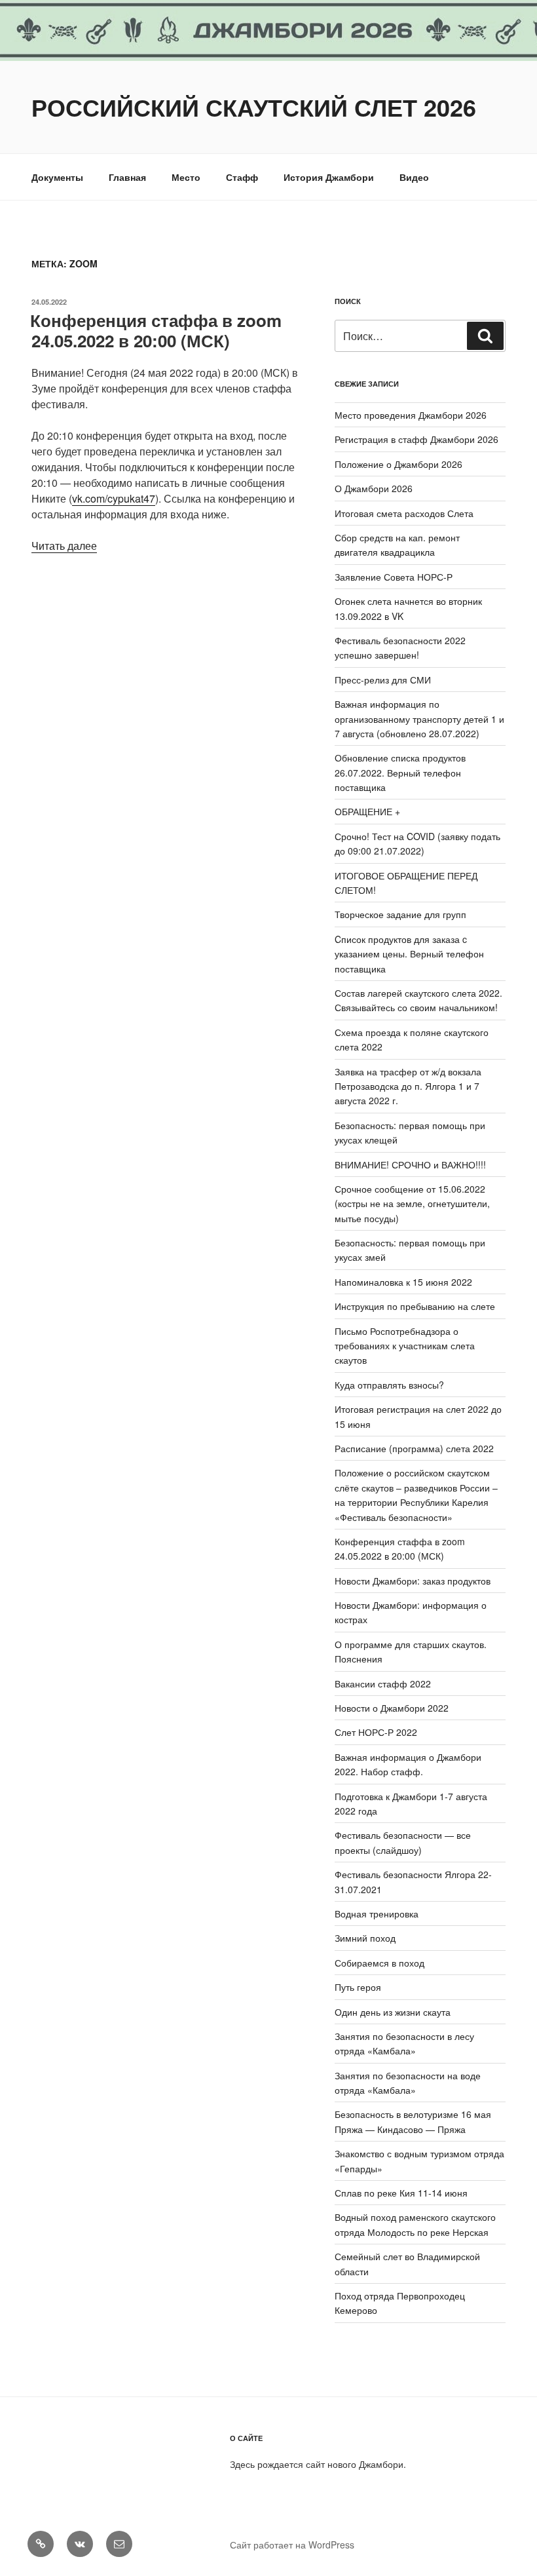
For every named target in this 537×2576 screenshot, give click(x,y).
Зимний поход (365, 1938)
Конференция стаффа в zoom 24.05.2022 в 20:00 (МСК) (156, 330)
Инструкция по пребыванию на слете (415, 1306)
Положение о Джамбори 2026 (398, 464)
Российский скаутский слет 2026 (254, 107)
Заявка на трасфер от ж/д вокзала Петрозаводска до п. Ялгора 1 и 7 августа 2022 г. (408, 1086)
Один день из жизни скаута (393, 2012)
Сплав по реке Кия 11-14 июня (401, 2193)
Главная (127, 177)
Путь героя (358, 1987)
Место (186, 177)
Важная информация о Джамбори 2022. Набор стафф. (408, 1764)
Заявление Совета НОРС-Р (394, 577)
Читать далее (64, 546)
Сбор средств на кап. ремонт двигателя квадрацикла (397, 545)
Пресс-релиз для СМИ (383, 680)
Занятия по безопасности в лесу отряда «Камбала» (404, 2043)
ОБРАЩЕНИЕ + (367, 811)
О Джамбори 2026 (374, 488)
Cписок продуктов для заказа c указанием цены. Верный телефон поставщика (409, 954)
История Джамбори (329, 177)
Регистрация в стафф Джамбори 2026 (417, 439)
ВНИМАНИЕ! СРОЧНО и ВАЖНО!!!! (410, 1164)
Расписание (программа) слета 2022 (414, 1448)
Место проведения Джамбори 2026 (411, 415)
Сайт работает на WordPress (292, 2545)
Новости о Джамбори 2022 (392, 1708)
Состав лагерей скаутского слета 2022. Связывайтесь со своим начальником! (418, 1000)
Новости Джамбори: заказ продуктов (413, 1581)
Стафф (242, 177)
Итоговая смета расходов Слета (404, 513)
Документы (57, 177)
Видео (414, 177)
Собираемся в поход (380, 1963)
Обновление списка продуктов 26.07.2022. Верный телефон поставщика (400, 772)
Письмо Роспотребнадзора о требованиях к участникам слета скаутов (405, 1346)
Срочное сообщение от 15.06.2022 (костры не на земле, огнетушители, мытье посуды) (412, 1203)
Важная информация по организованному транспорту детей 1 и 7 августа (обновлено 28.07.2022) (419, 719)
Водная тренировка (377, 1913)
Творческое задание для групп (400, 914)
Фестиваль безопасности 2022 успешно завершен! (400, 647)
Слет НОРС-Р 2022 (376, 1732)
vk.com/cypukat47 (114, 498)
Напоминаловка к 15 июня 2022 (403, 1282)
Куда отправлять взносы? (389, 1385)
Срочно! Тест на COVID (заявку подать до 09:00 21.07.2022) (417, 843)
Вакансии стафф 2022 (383, 1683)
